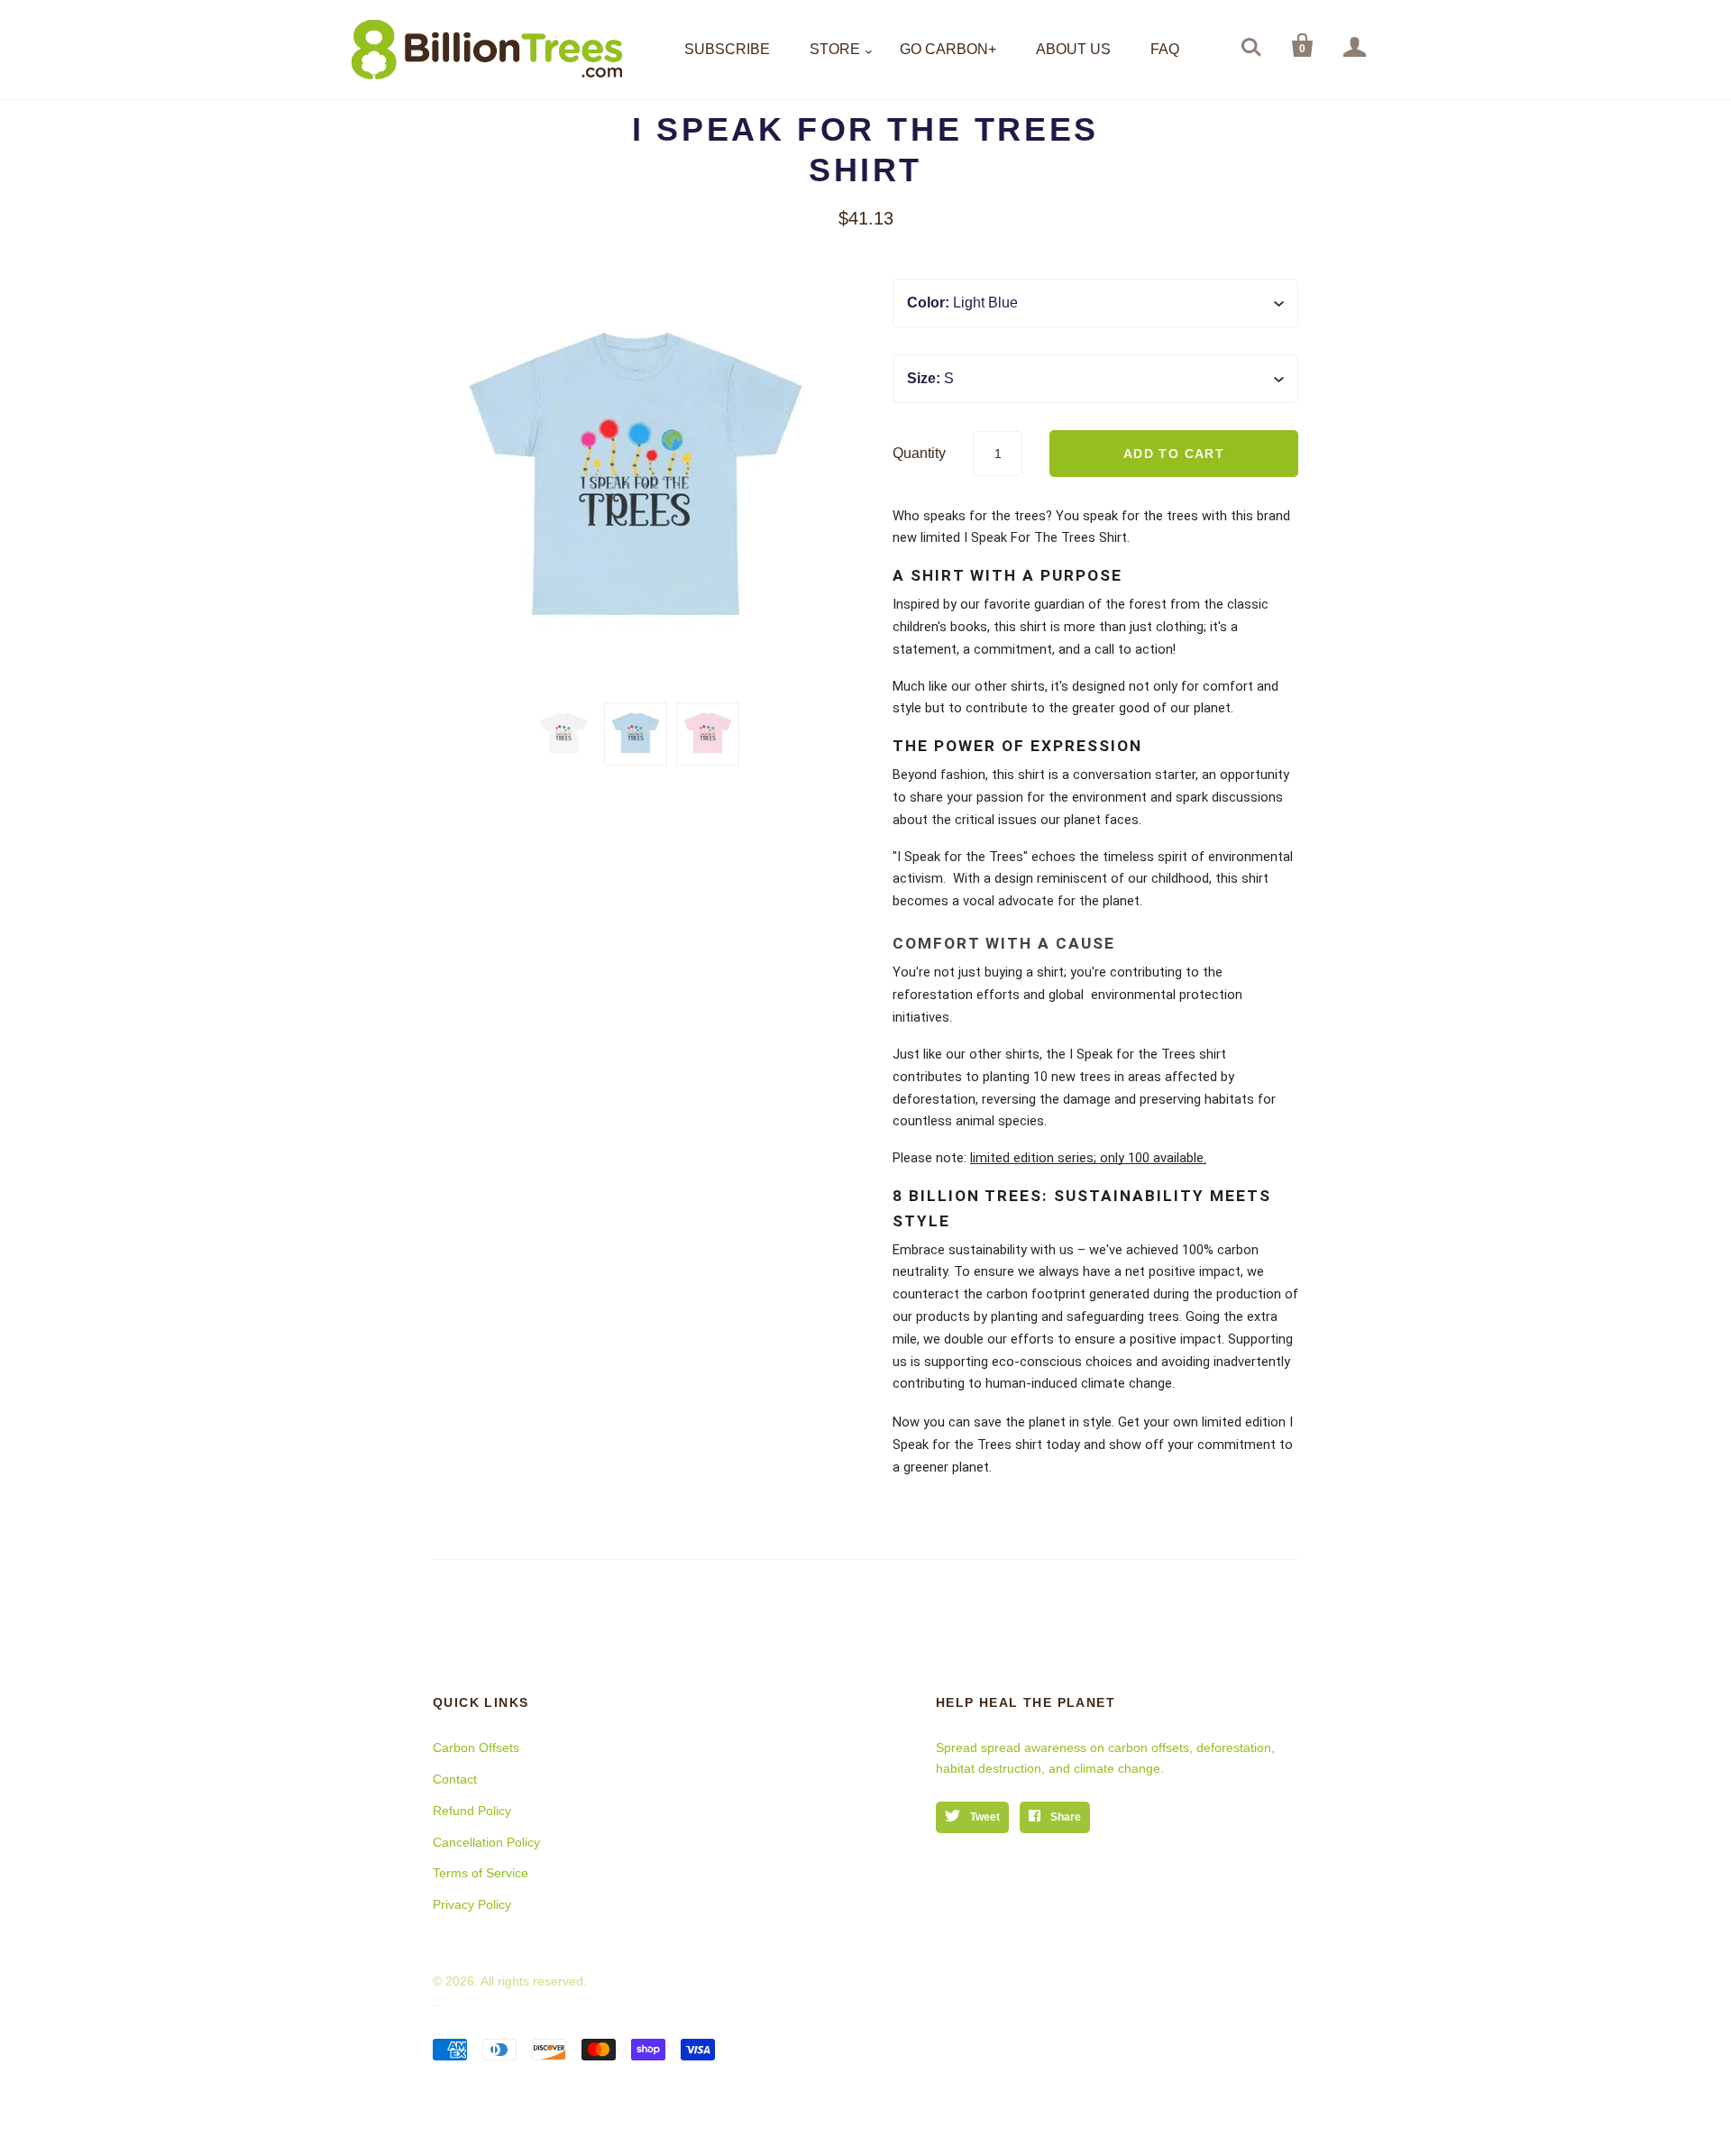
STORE (835, 49)
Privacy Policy (472, 1904)
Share (1064, 1817)
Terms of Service (481, 1873)
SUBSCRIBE (727, 49)
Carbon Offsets (476, 1748)
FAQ (1165, 49)
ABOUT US (1073, 49)
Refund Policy (472, 1811)
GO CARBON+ (948, 49)
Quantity (919, 453)
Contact (455, 1779)
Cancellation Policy (486, 1842)
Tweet (984, 1817)
